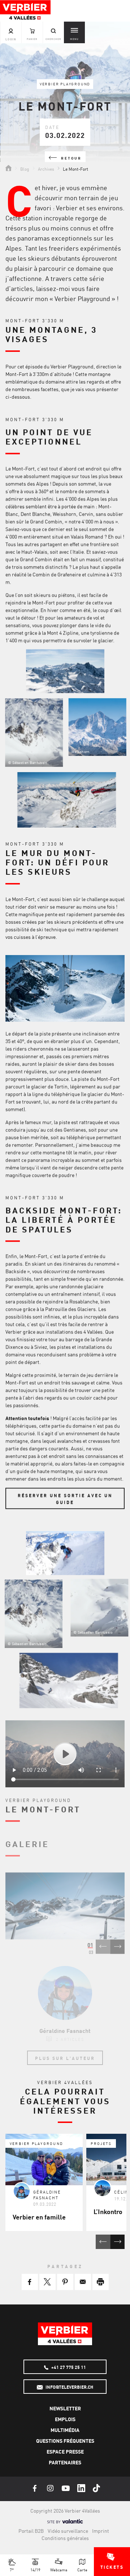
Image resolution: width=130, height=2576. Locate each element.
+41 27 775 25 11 (68, 2367)
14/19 (35, 2569)
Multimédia (65, 2430)
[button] (30, 2282)
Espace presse (65, 2451)
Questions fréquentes (65, 2441)
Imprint (101, 2531)
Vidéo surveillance (68, 2531)
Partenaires (65, 2462)
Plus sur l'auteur (65, 2058)
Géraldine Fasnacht (65, 2030)
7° (12, 2569)
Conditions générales (65, 2538)
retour (70, 158)
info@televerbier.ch (69, 2387)
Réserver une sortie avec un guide (65, 1499)
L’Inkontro (108, 2211)
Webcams (59, 2569)
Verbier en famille (39, 2217)
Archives (46, 169)
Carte (82, 2569)
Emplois (65, 2419)
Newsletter (65, 2408)
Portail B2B (31, 2531)
